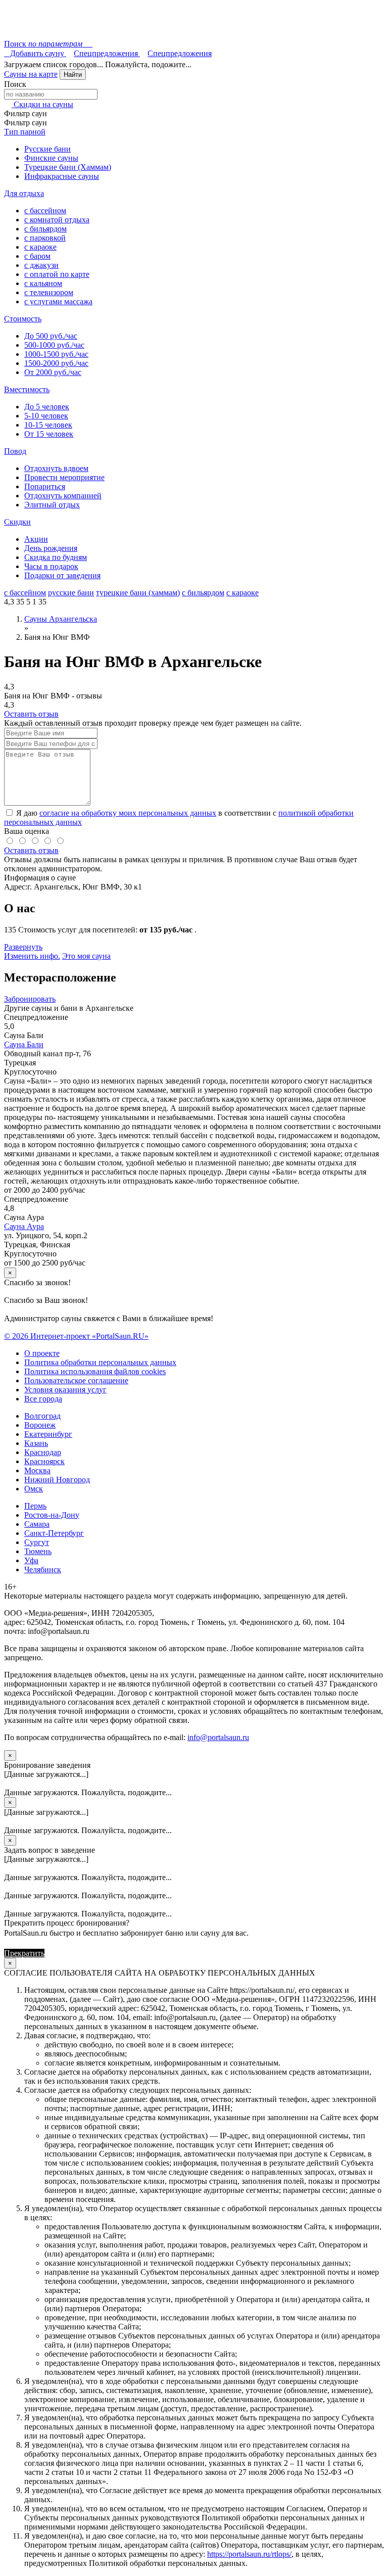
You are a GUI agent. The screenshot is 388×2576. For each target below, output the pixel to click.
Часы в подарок (51, 566)
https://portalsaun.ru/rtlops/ (249, 2554)
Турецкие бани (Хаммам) (68, 167)
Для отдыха (24, 193)
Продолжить (68, 1953)
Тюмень (38, 1551)
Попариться (45, 486)
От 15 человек (49, 434)
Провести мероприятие (64, 477)
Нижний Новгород (57, 1480)
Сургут (37, 1542)
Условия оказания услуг (65, 1390)
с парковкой (45, 238)
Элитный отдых (52, 505)
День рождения (51, 548)
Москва (37, 1470)
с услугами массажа (58, 301)
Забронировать (30, 999)
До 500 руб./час (51, 336)
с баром (37, 256)
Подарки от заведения (62, 575)
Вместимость (27, 389)
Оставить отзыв (31, 714)
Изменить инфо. (32, 956)
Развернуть (23, 947)
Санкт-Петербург (54, 1533)
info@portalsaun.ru (218, 1737)
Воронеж (40, 1425)
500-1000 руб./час (54, 345)
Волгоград (42, 1416)
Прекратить (24, 1953)
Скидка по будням (56, 557)
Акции (36, 539)
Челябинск (43, 1570)
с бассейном (45, 210)
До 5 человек (47, 407)
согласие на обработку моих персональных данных (128, 813)
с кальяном (43, 283)
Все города (43, 1399)
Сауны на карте (31, 74)
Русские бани (47, 149)
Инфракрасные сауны (62, 176)
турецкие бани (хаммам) (138, 593)
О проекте (42, 1353)
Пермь (35, 1506)
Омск (34, 1489)
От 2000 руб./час (53, 372)
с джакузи (41, 265)
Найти (73, 75)
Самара (37, 1524)
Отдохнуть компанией (63, 496)
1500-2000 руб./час (56, 363)
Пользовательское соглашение (76, 1380)
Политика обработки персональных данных (100, 1362)
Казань (36, 1443)
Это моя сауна (86, 956)
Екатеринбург (48, 1434)
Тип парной (25, 132)
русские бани (71, 593)
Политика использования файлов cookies (95, 1371)
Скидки (17, 522)
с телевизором (49, 292)
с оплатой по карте (57, 274)
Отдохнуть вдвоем (56, 468)
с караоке (40, 247)
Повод (15, 451)
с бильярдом (45, 229)
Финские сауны (51, 158)
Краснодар (43, 1452)
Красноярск (44, 1461)
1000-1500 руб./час (56, 354)
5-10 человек (46, 416)
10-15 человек (48, 425)
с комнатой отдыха (57, 220)
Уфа (31, 1560)
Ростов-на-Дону (52, 1515)
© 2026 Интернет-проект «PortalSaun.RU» (76, 1336)
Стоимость (23, 319)
